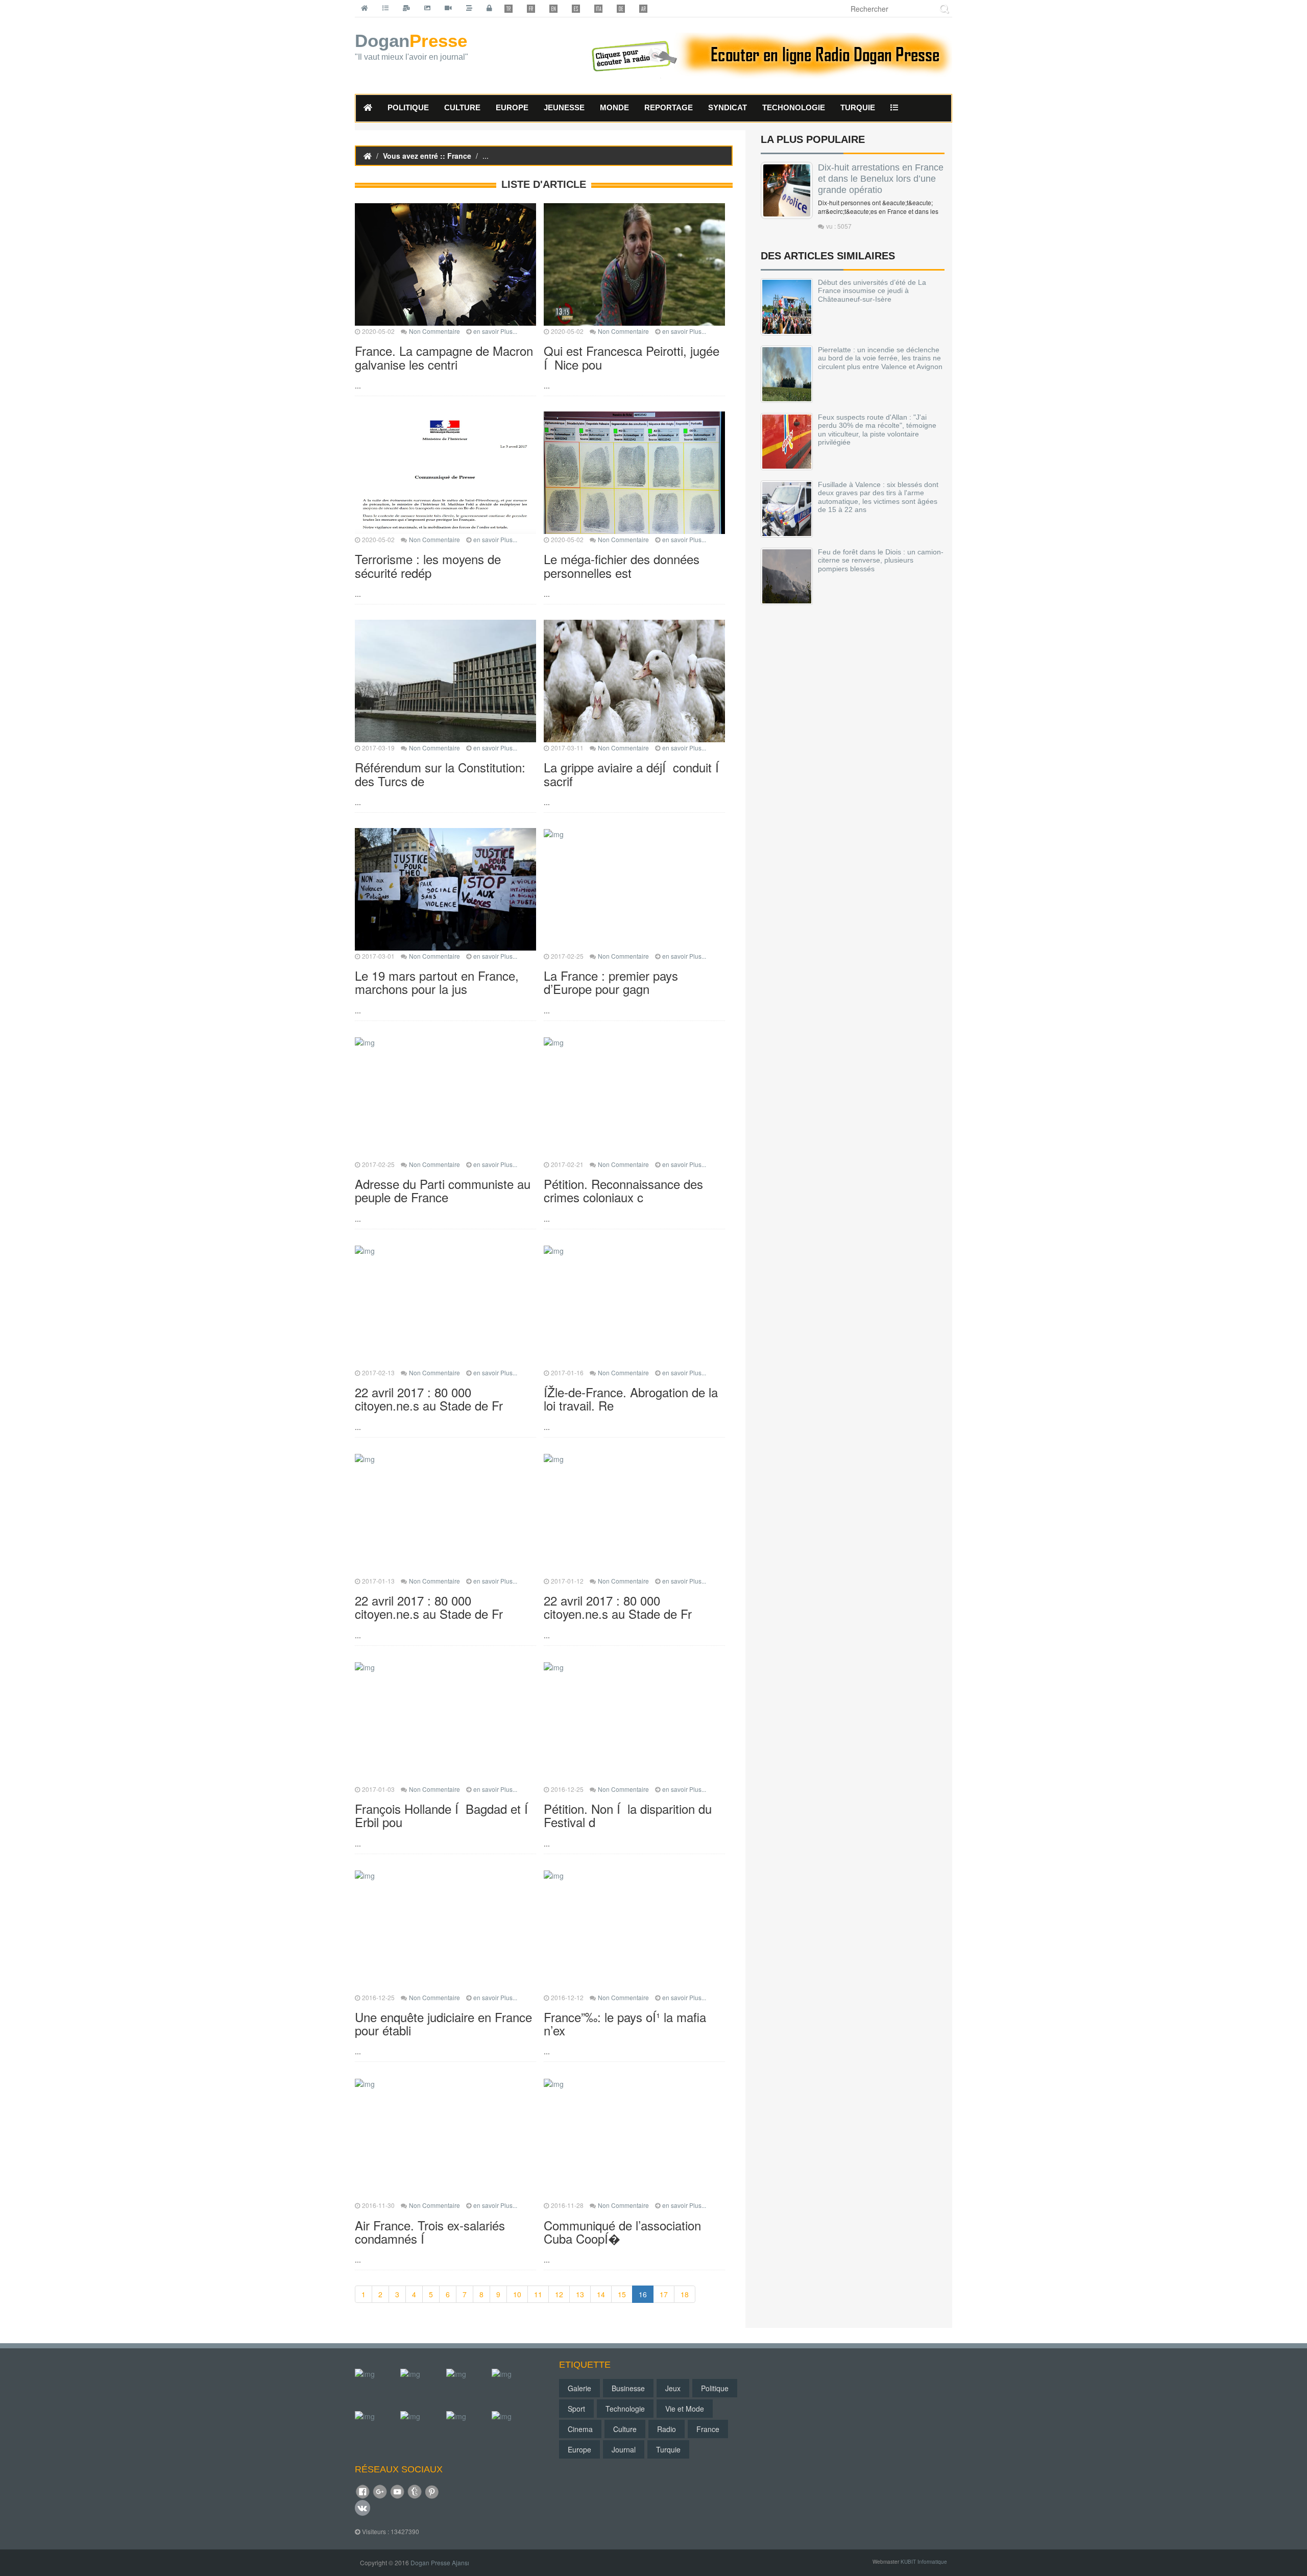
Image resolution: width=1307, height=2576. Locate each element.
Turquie (668, 2449)
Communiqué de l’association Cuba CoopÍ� (622, 2232)
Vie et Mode (685, 2409)
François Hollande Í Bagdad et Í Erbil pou (443, 1815)
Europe (579, 2449)
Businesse (628, 2388)
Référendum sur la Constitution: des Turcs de (440, 774)
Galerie (579, 2388)
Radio (667, 2429)
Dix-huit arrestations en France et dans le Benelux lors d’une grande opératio (881, 179)
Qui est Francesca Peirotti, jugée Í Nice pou (632, 357)
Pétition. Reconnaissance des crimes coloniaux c (623, 1190)
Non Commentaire (434, 331)
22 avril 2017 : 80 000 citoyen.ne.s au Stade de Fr (429, 1399)
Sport (576, 2409)
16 (643, 2294)
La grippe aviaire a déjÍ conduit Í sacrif (633, 774)
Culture (625, 2429)
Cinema (580, 2429)
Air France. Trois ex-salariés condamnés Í (430, 2232)
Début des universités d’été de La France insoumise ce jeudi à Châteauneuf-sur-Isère (872, 291)
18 (685, 2294)
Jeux (673, 2388)
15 (622, 2294)
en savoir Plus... (495, 331)
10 (517, 2294)
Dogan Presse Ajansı (440, 2562)
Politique (715, 2388)
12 (559, 2294)
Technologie (625, 2409)
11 (538, 2294)
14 (601, 2294)
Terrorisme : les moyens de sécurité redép (428, 565)
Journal (624, 2449)
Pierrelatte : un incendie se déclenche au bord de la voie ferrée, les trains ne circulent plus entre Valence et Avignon (880, 358)
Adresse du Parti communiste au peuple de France (443, 1190)
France (708, 2429)
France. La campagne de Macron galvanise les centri (444, 357)
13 (580, 2294)
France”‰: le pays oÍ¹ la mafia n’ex (625, 2023)
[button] (894, 108)
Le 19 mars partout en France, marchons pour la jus (437, 982)
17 (664, 2294)
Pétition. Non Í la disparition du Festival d (628, 1815)
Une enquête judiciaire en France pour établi (443, 2023)
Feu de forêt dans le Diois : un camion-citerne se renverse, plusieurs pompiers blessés (881, 560)
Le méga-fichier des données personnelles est (622, 565)
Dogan (412, 47)
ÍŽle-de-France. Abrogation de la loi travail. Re (631, 1399)
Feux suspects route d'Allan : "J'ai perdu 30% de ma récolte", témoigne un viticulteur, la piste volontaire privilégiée (877, 430)
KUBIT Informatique (924, 2562)
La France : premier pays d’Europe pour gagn (611, 982)
